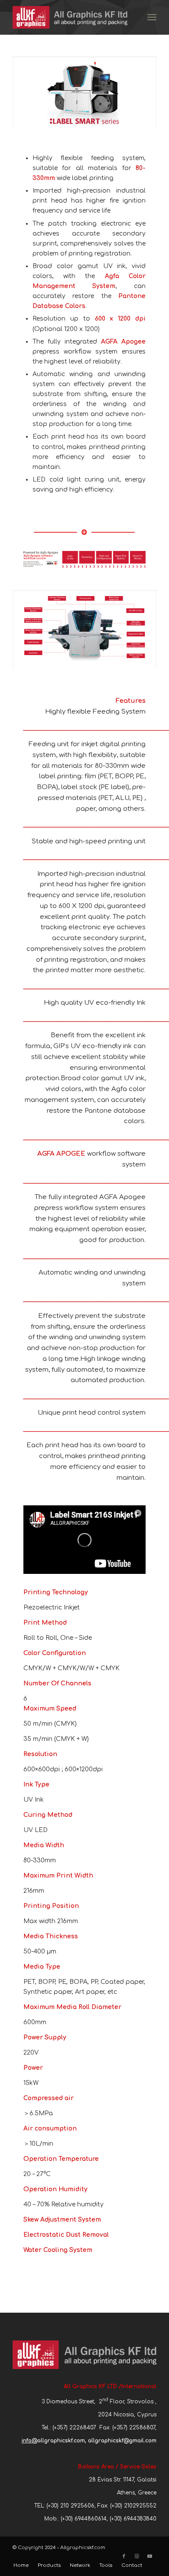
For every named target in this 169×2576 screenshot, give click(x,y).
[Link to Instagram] (137, 2556)
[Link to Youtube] (150, 2556)
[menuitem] (152, 17)
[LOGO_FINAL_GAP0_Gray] (70, 17)
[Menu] (152, 17)
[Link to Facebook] (124, 2556)
